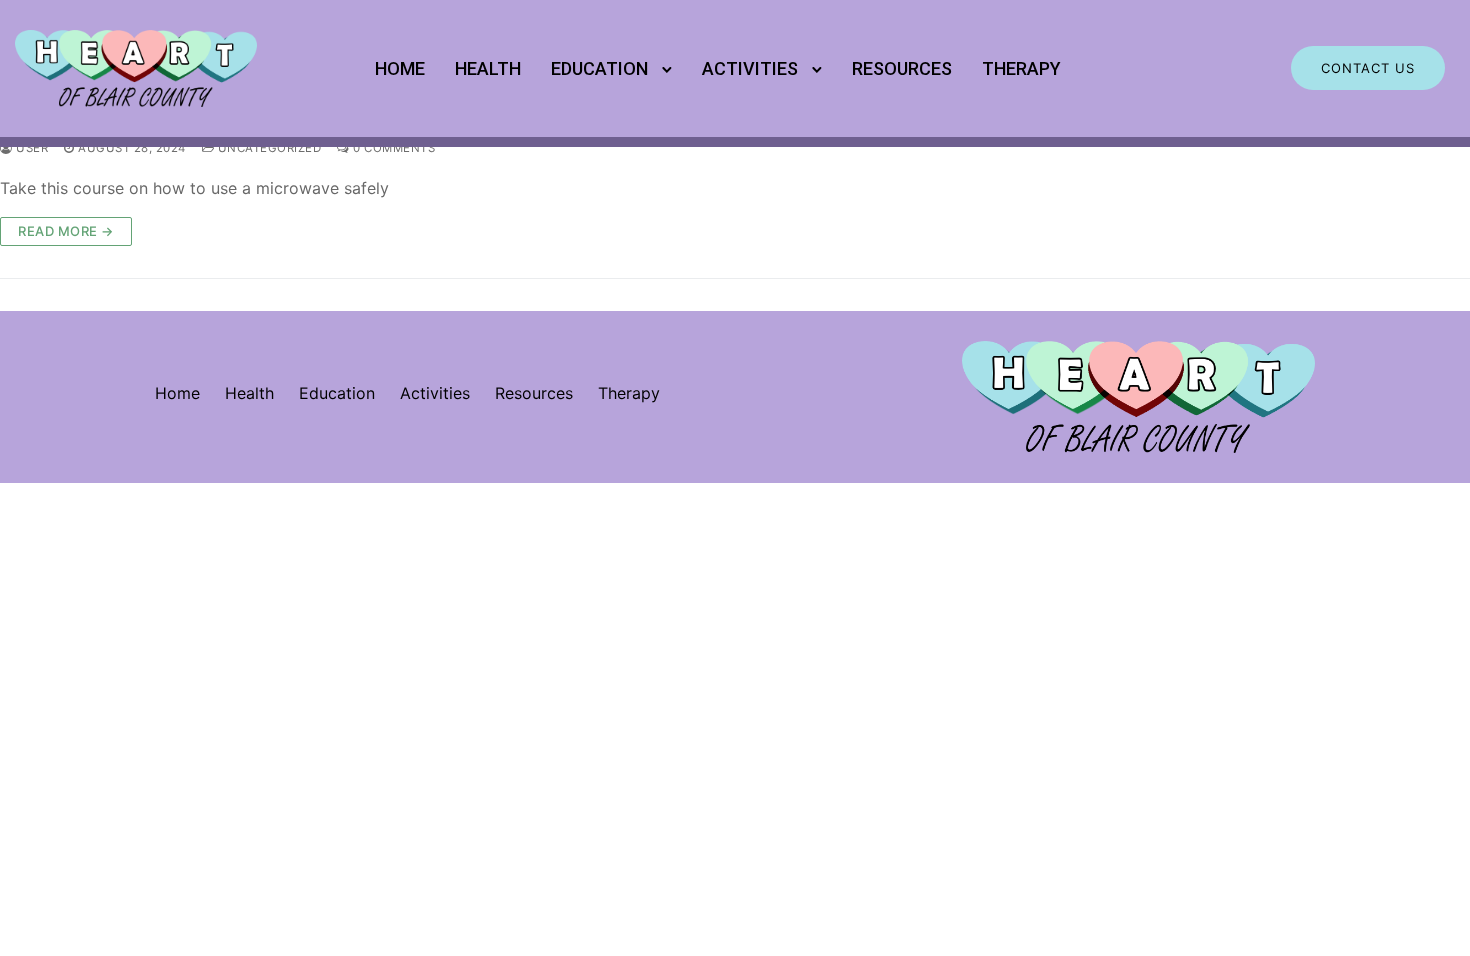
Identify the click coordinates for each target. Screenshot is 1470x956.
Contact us (1368, 68)
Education (599, 68)
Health (488, 68)
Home (400, 68)
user (30, 148)
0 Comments (392, 148)
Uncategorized (267, 148)
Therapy (1021, 68)
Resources (902, 68)
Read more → (66, 231)
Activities (750, 68)
